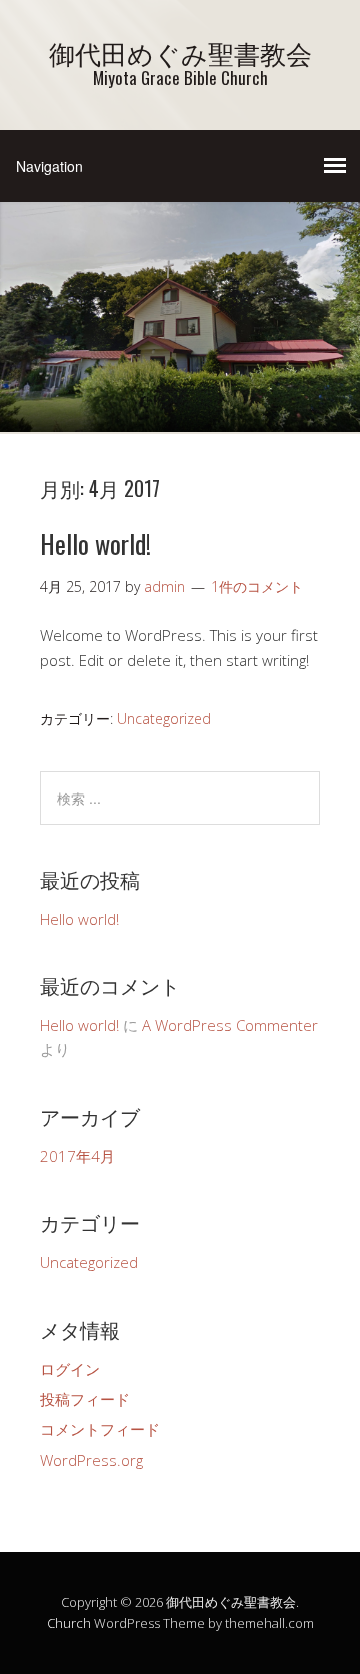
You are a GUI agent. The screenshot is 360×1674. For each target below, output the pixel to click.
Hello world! (95, 543)
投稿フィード (85, 1399)
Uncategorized (164, 718)
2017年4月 (77, 1156)
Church (69, 1623)
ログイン (70, 1369)
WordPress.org (91, 1460)
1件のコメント (257, 586)
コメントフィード (100, 1429)
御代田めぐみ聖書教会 (180, 52)
